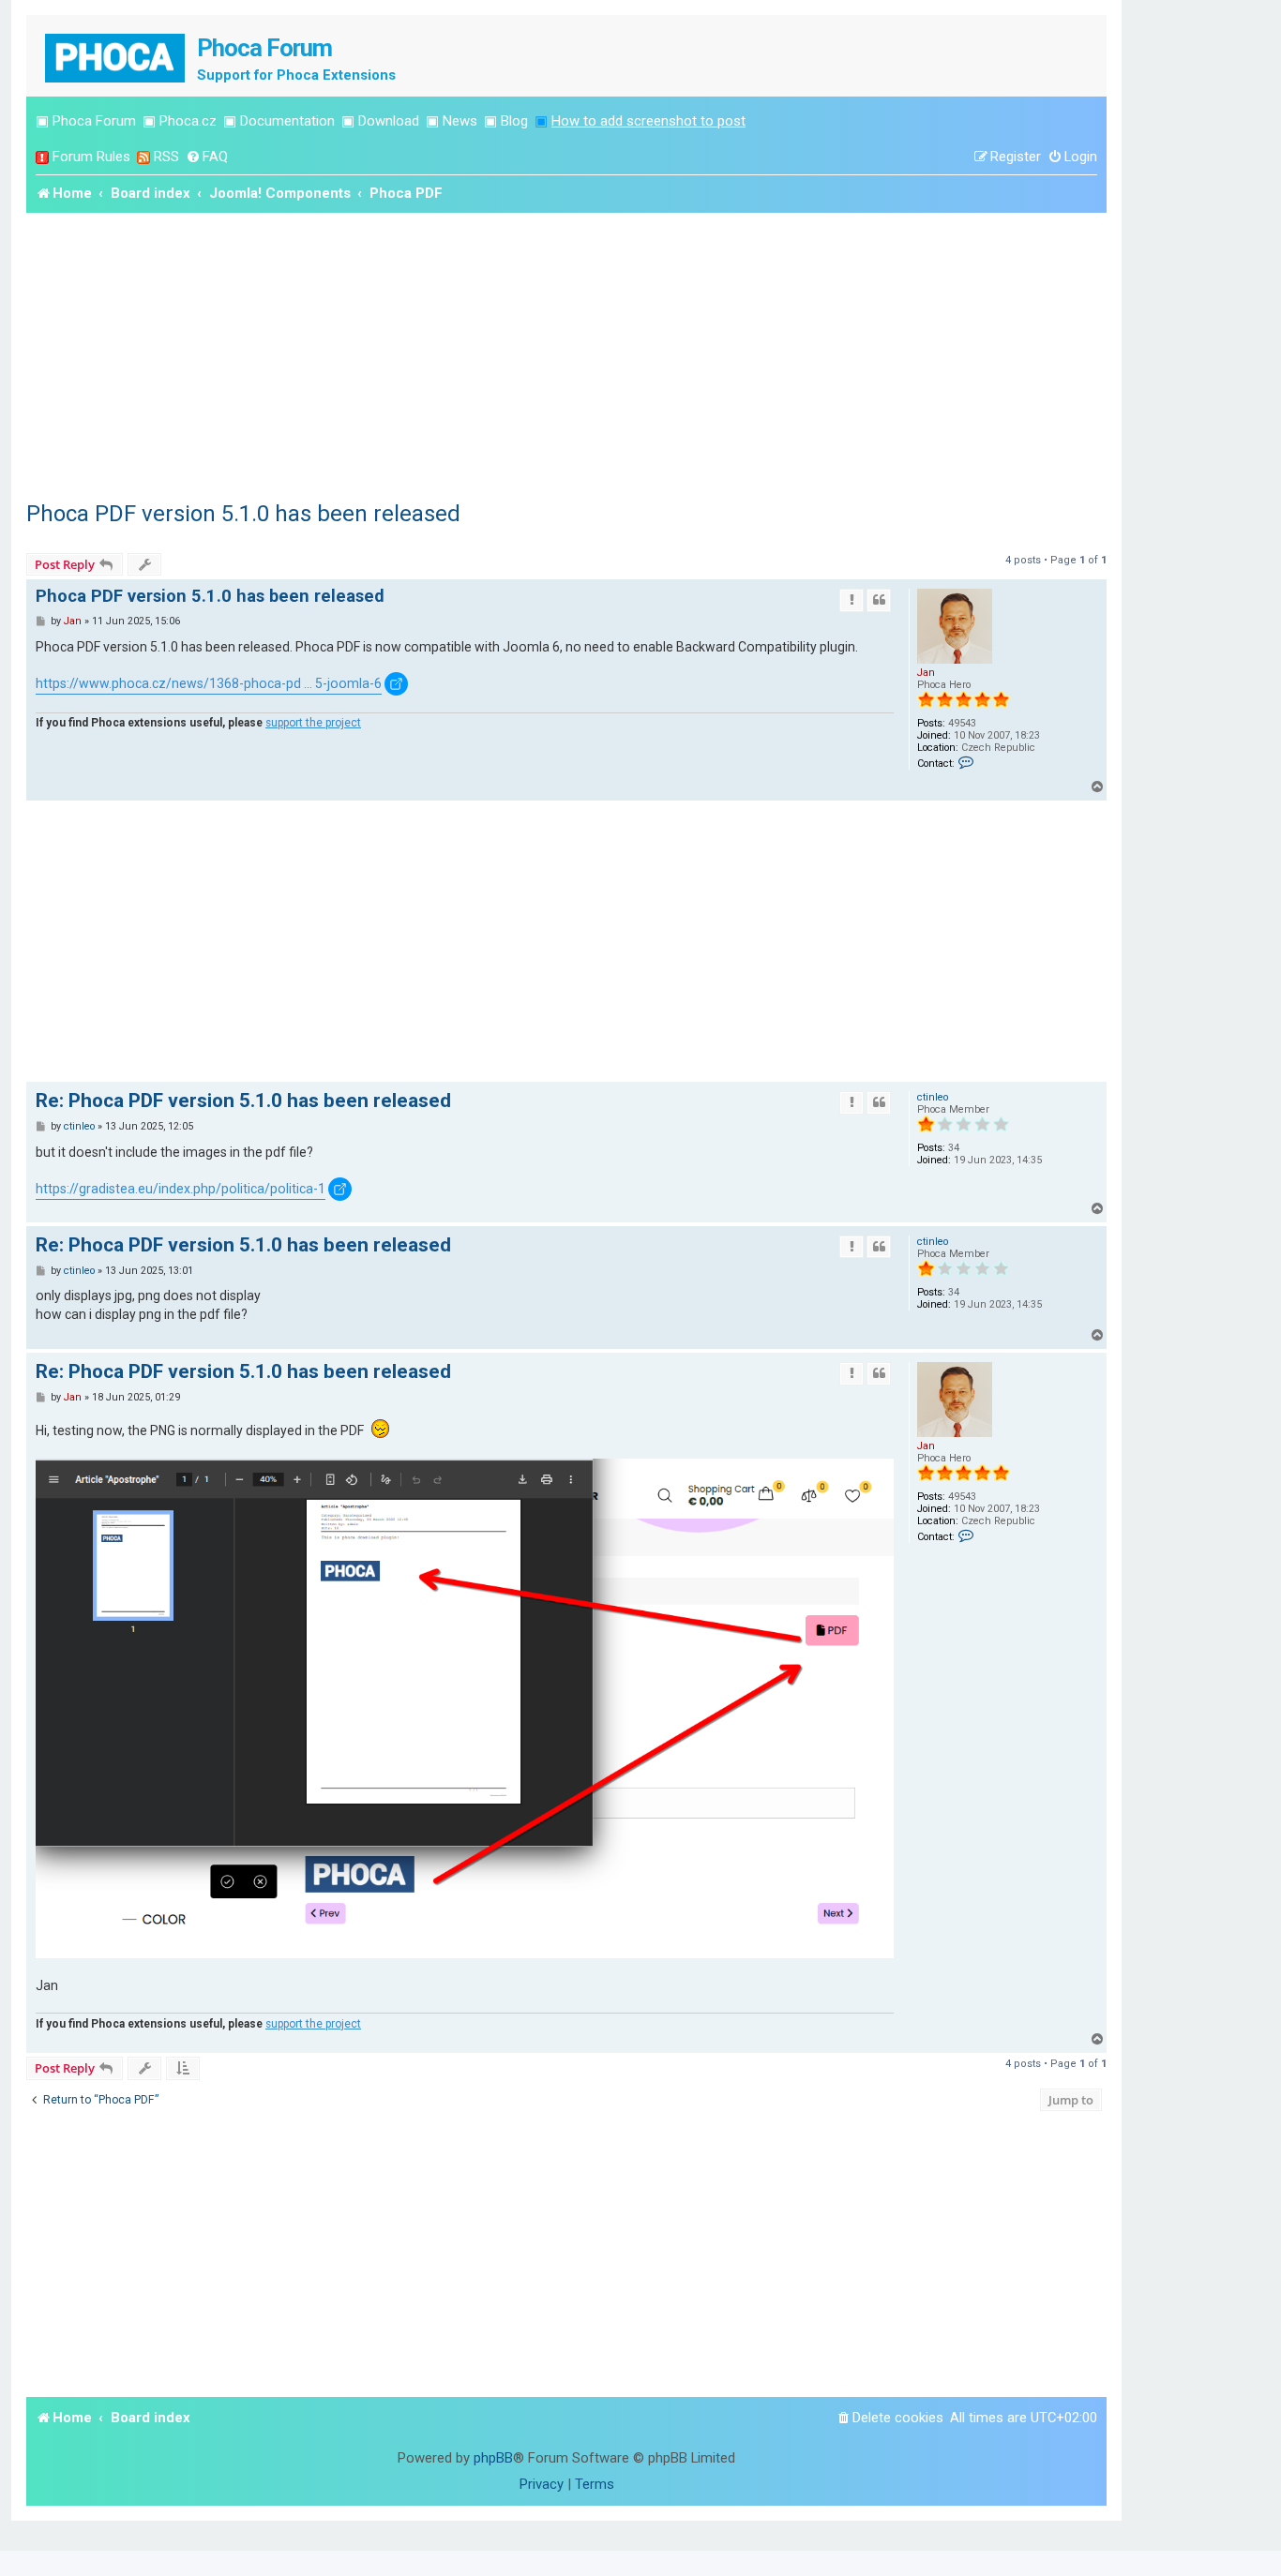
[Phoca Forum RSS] (143, 157)
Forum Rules (91, 157)
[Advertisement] (566, 353)
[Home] (116, 56)
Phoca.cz (188, 121)
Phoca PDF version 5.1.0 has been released (243, 514)
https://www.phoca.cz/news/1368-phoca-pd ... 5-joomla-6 (209, 683)
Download (389, 121)
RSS (166, 157)
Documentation (287, 121)
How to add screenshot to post (648, 121)
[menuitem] (207, 157)
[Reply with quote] (879, 600)
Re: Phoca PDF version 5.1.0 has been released (243, 1101)
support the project (313, 723)
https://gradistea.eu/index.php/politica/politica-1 (181, 1189)
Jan (926, 673)
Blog (514, 121)
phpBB (493, 2458)
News (460, 121)
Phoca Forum (94, 121)
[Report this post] (851, 600)
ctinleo (933, 1097)
